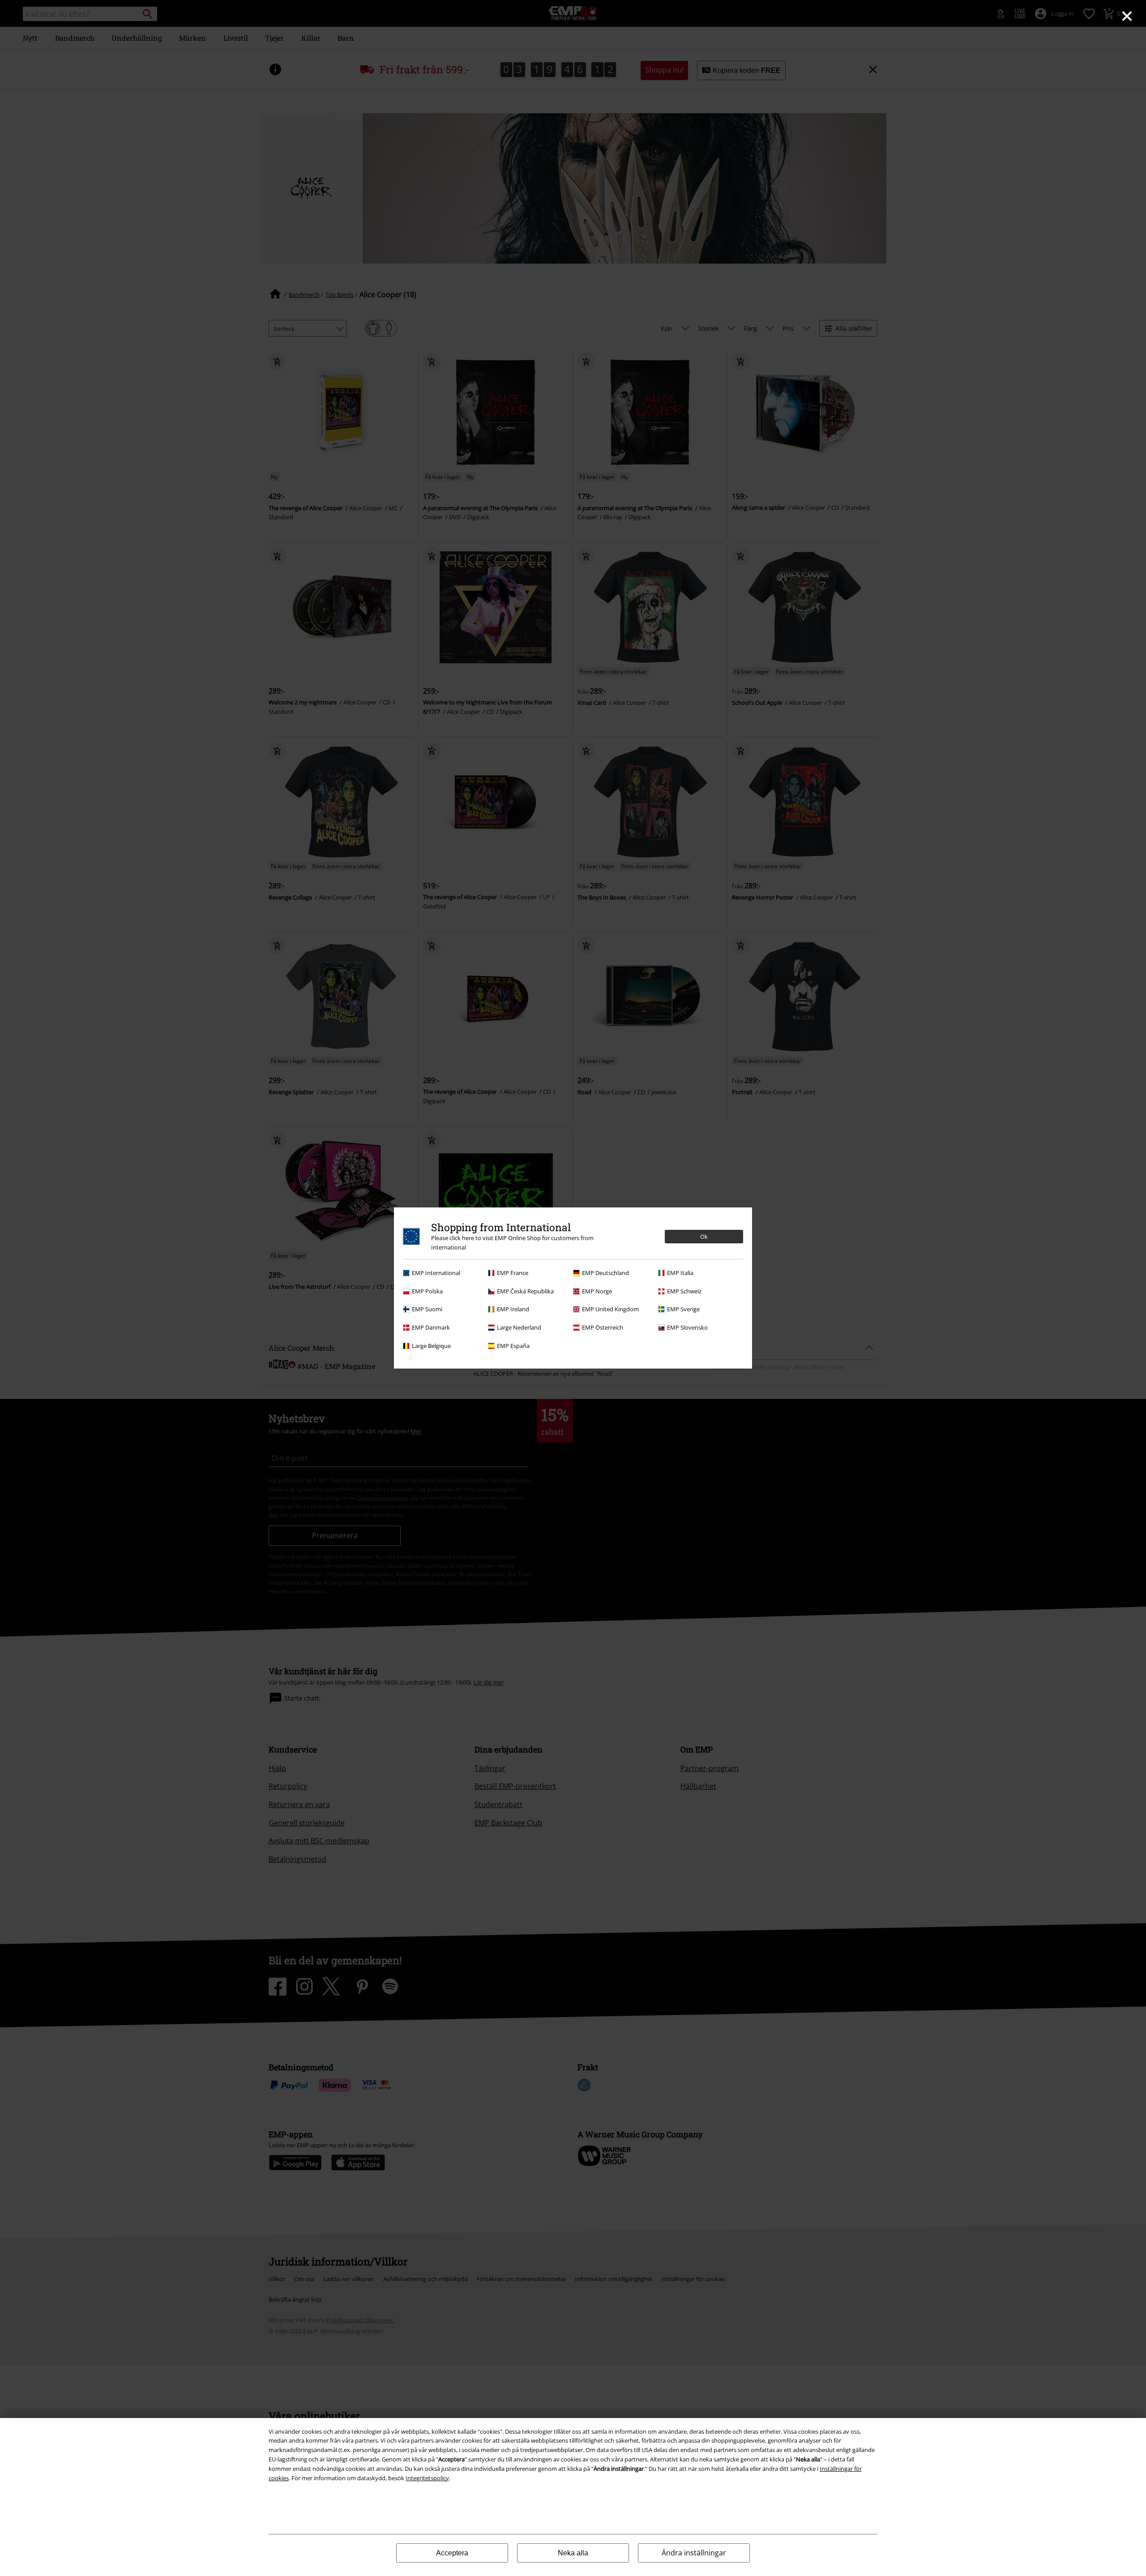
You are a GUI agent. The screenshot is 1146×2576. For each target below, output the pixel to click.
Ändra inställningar (694, 2553)
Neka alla (573, 2553)
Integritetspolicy (427, 2478)
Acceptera (452, 2553)
